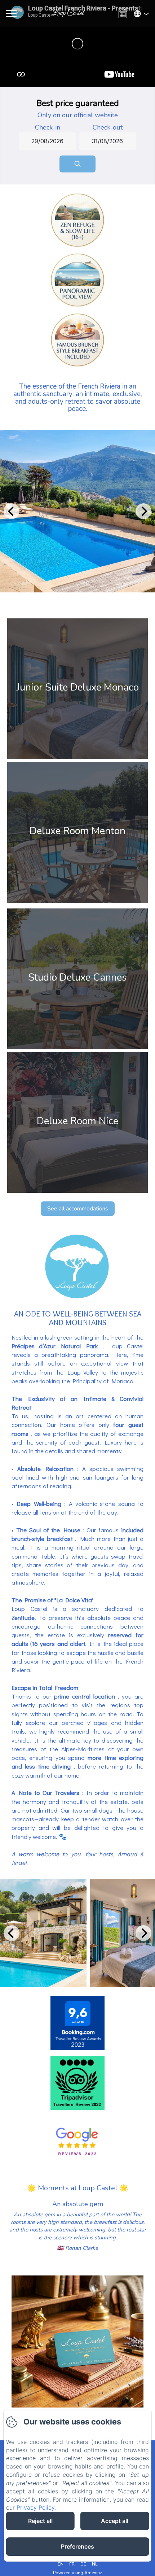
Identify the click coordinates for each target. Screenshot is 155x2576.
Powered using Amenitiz (77, 2573)
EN (61, 2564)
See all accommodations (78, 1209)
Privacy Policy (36, 2507)
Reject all (40, 2521)
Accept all (115, 2521)
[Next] (143, 511)
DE (83, 2564)
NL (95, 2564)
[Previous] (12, 511)
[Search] (77, 164)
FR (72, 2564)
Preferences (77, 2546)
